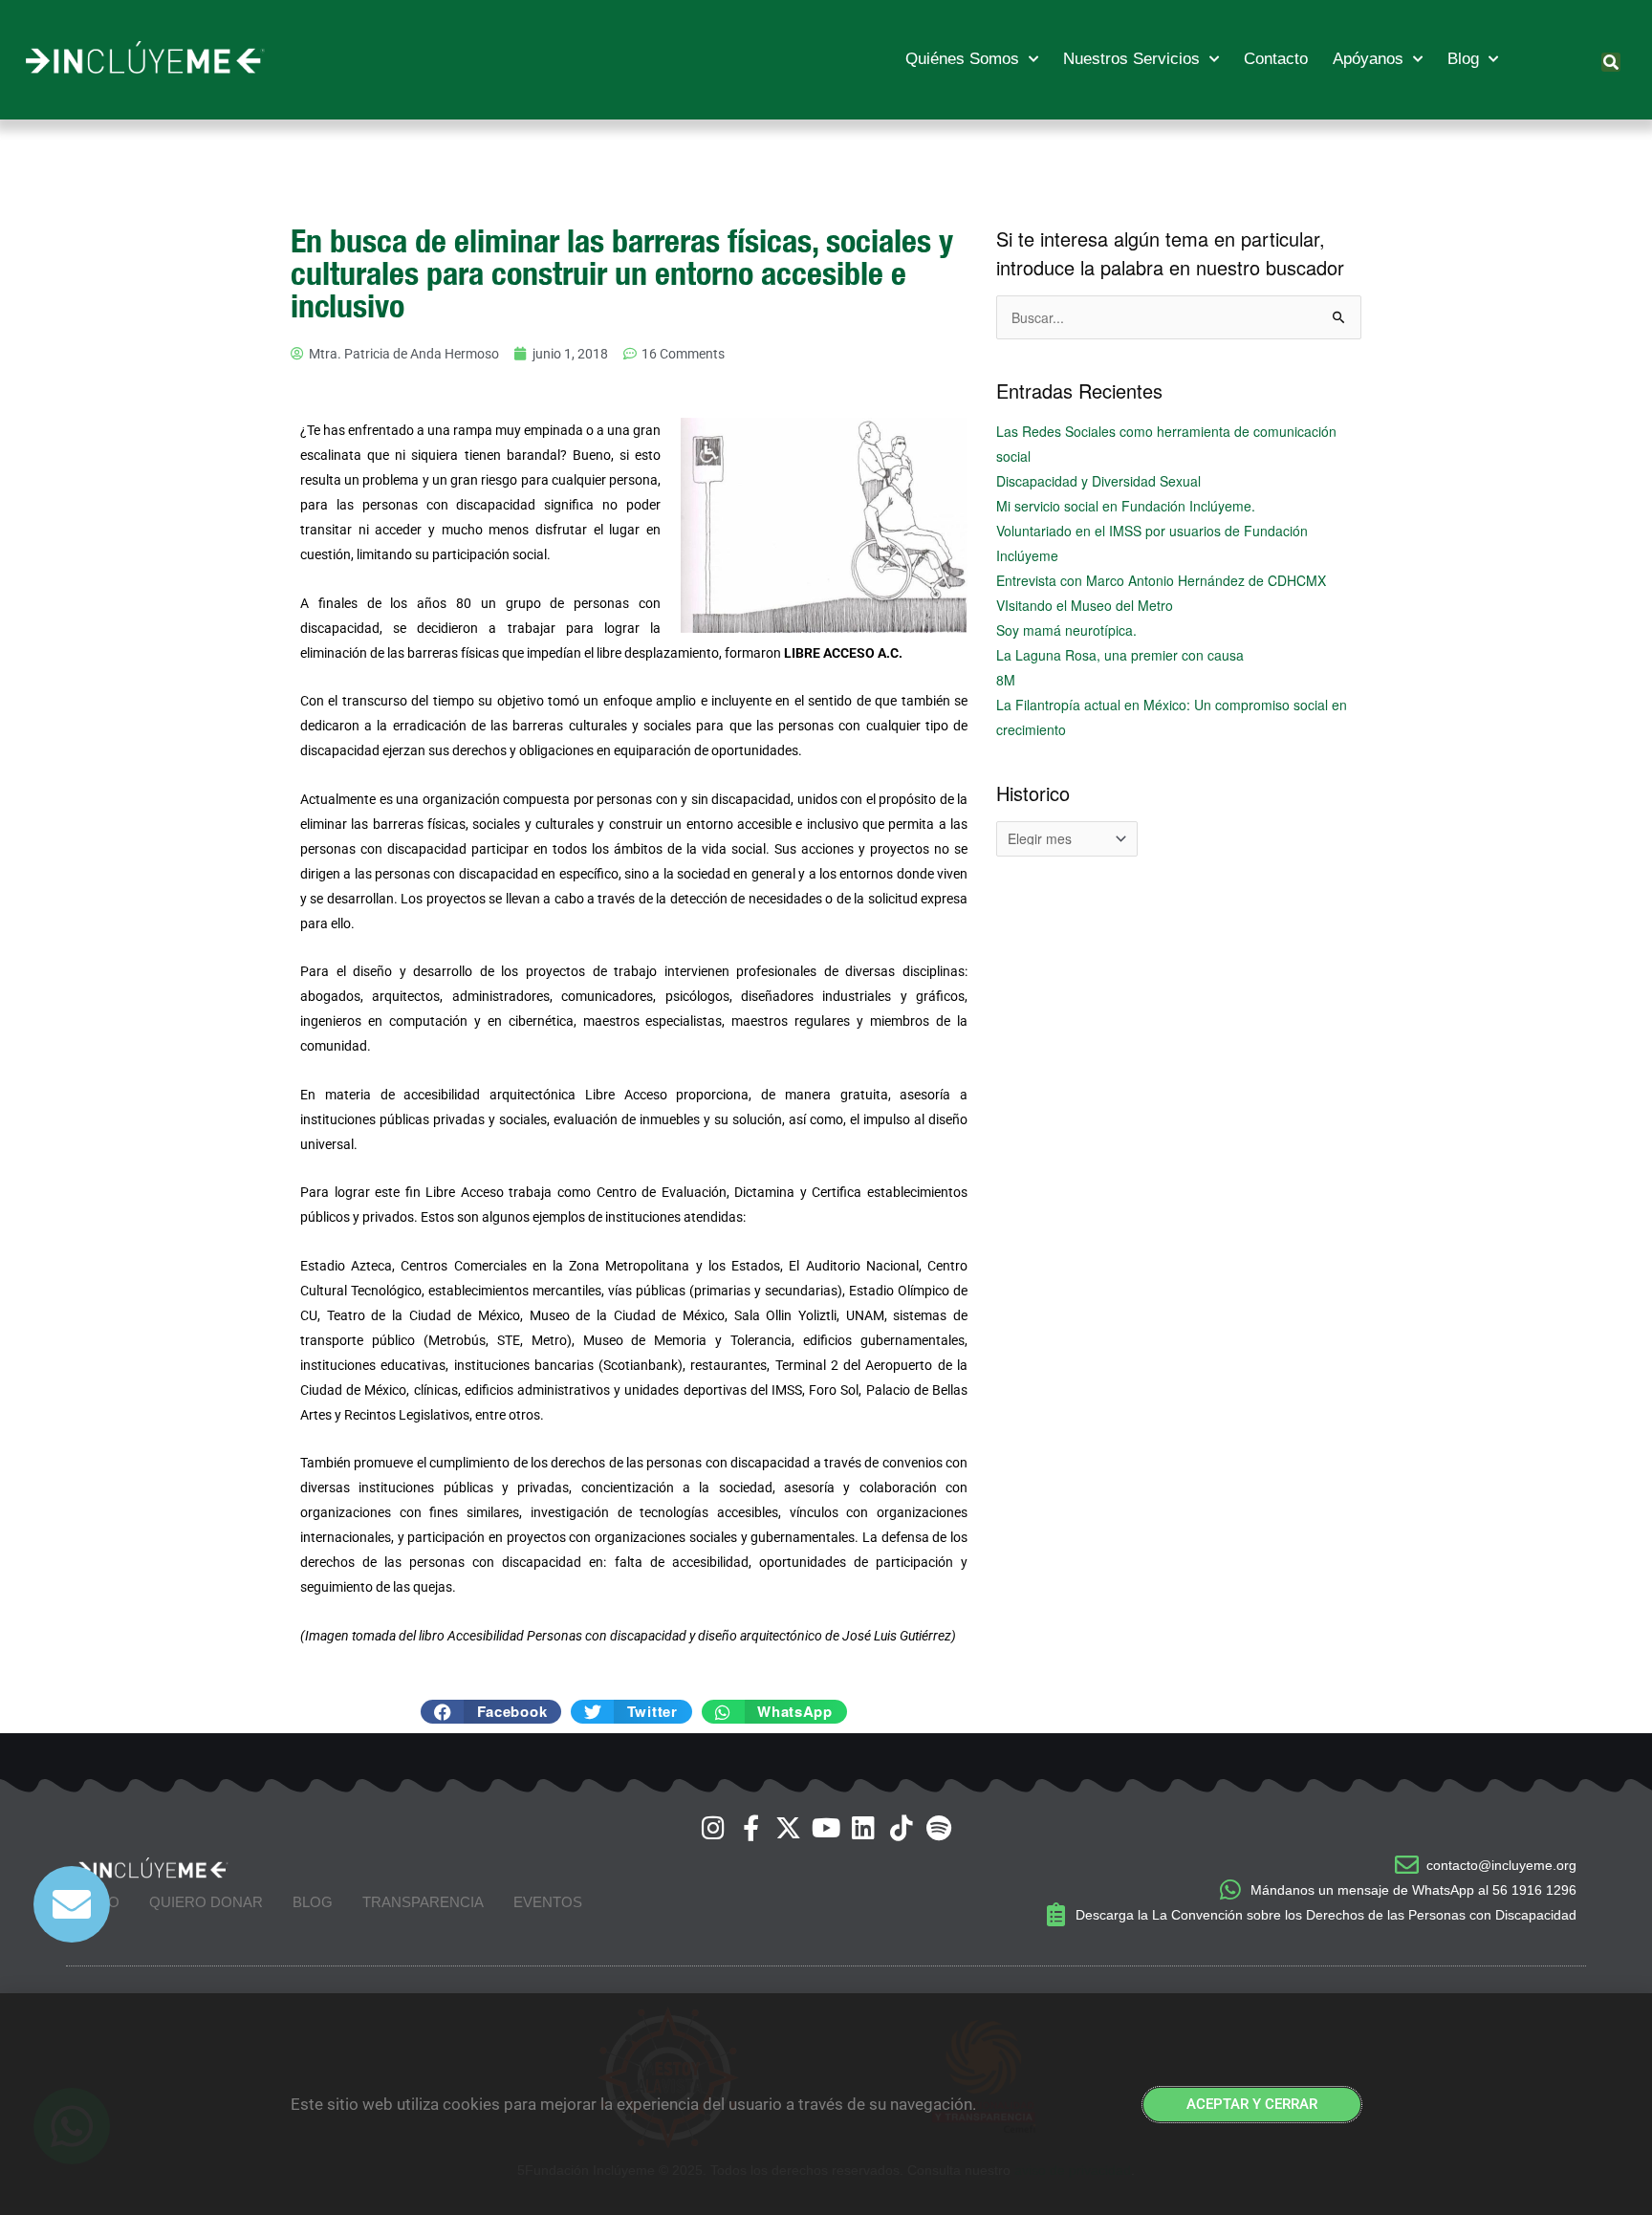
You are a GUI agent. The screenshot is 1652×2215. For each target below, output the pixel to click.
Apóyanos (1368, 59)
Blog (1463, 59)
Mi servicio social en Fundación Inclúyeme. (1126, 506)
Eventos (548, 1902)
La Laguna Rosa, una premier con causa (1120, 655)
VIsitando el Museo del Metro (1085, 605)
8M (1006, 680)
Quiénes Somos (962, 59)
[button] (1611, 62)
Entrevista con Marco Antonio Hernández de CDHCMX (1161, 580)
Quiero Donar (206, 1902)
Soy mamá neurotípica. (1066, 630)
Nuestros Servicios (1131, 59)
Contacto (1276, 59)
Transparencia (423, 1902)
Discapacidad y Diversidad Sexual (1098, 481)
